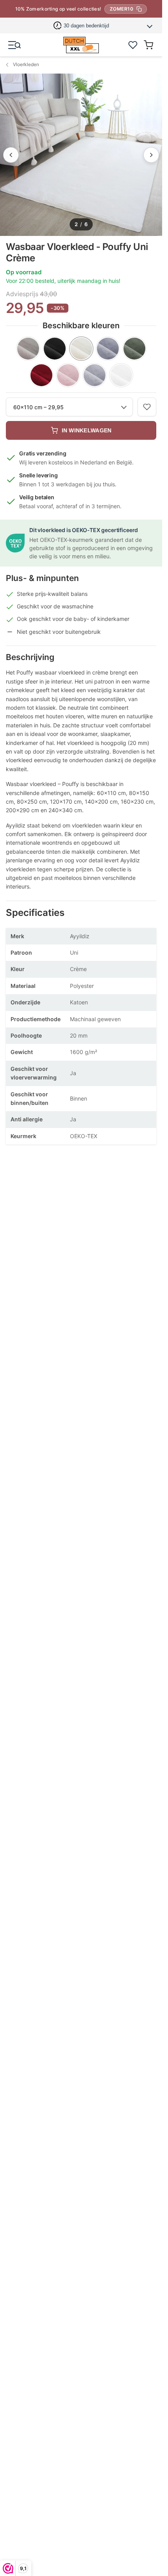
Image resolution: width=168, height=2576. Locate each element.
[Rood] (41, 375)
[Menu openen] (14, 45)
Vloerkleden (26, 64)
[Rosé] (68, 375)
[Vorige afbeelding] (11, 155)
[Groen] (134, 349)
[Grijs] (108, 349)
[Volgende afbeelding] (151, 155)
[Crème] (81, 349)
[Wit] (121, 375)
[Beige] (28, 349)
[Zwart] (55, 349)
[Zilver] (95, 375)
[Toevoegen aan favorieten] (147, 407)
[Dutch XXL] (81, 45)
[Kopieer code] (139, 9)
